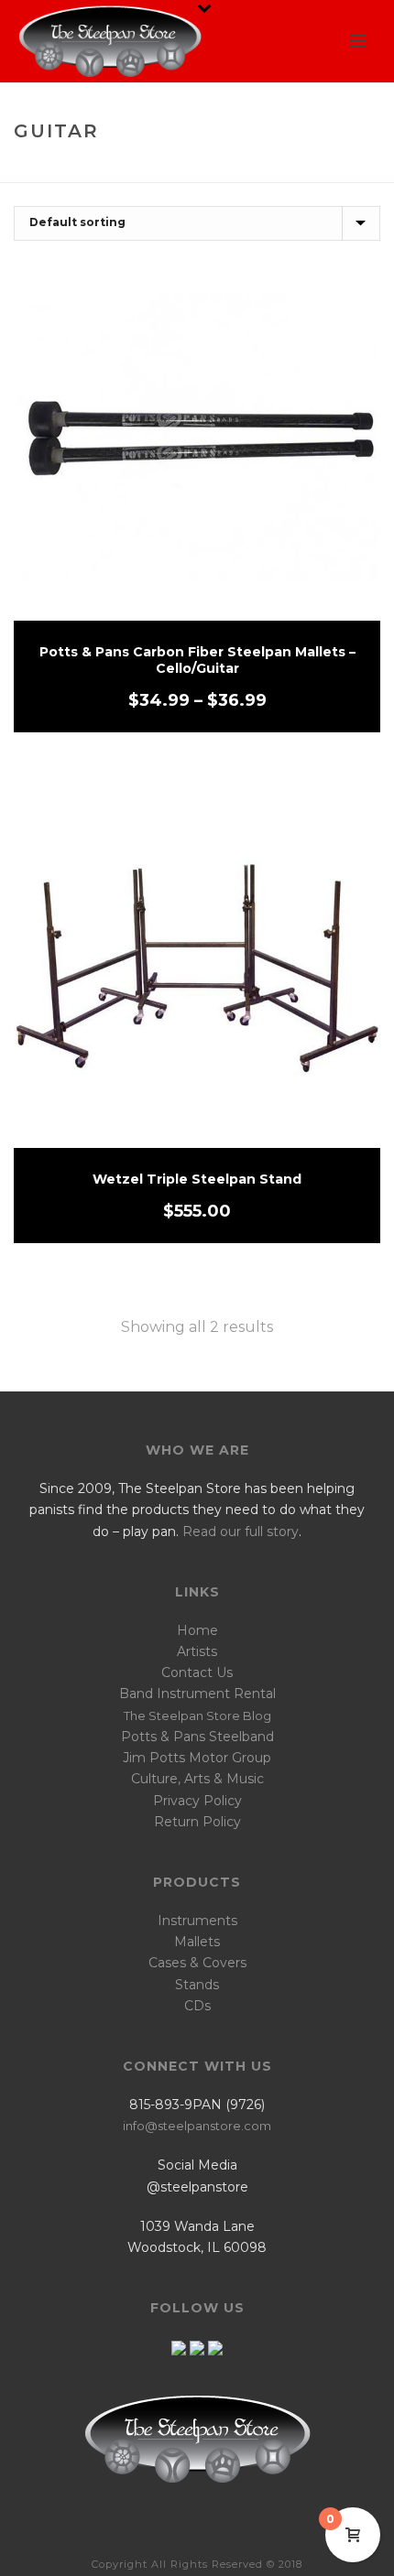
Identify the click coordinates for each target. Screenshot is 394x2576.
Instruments (197, 1921)
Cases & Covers (197, 1963)
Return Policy (197, 1822)
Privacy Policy (197, 1801)
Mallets (197, 1942)
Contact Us (197, 1672)
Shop (192, 170)
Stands (197, 1985)
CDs (197, 2006)
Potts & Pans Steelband (197, 1737)
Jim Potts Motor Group (197, 1758)
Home (147, 170)
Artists (197, 1651)
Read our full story (241, 1532)
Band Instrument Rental (197, 1694)
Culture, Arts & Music (197, 1779)
